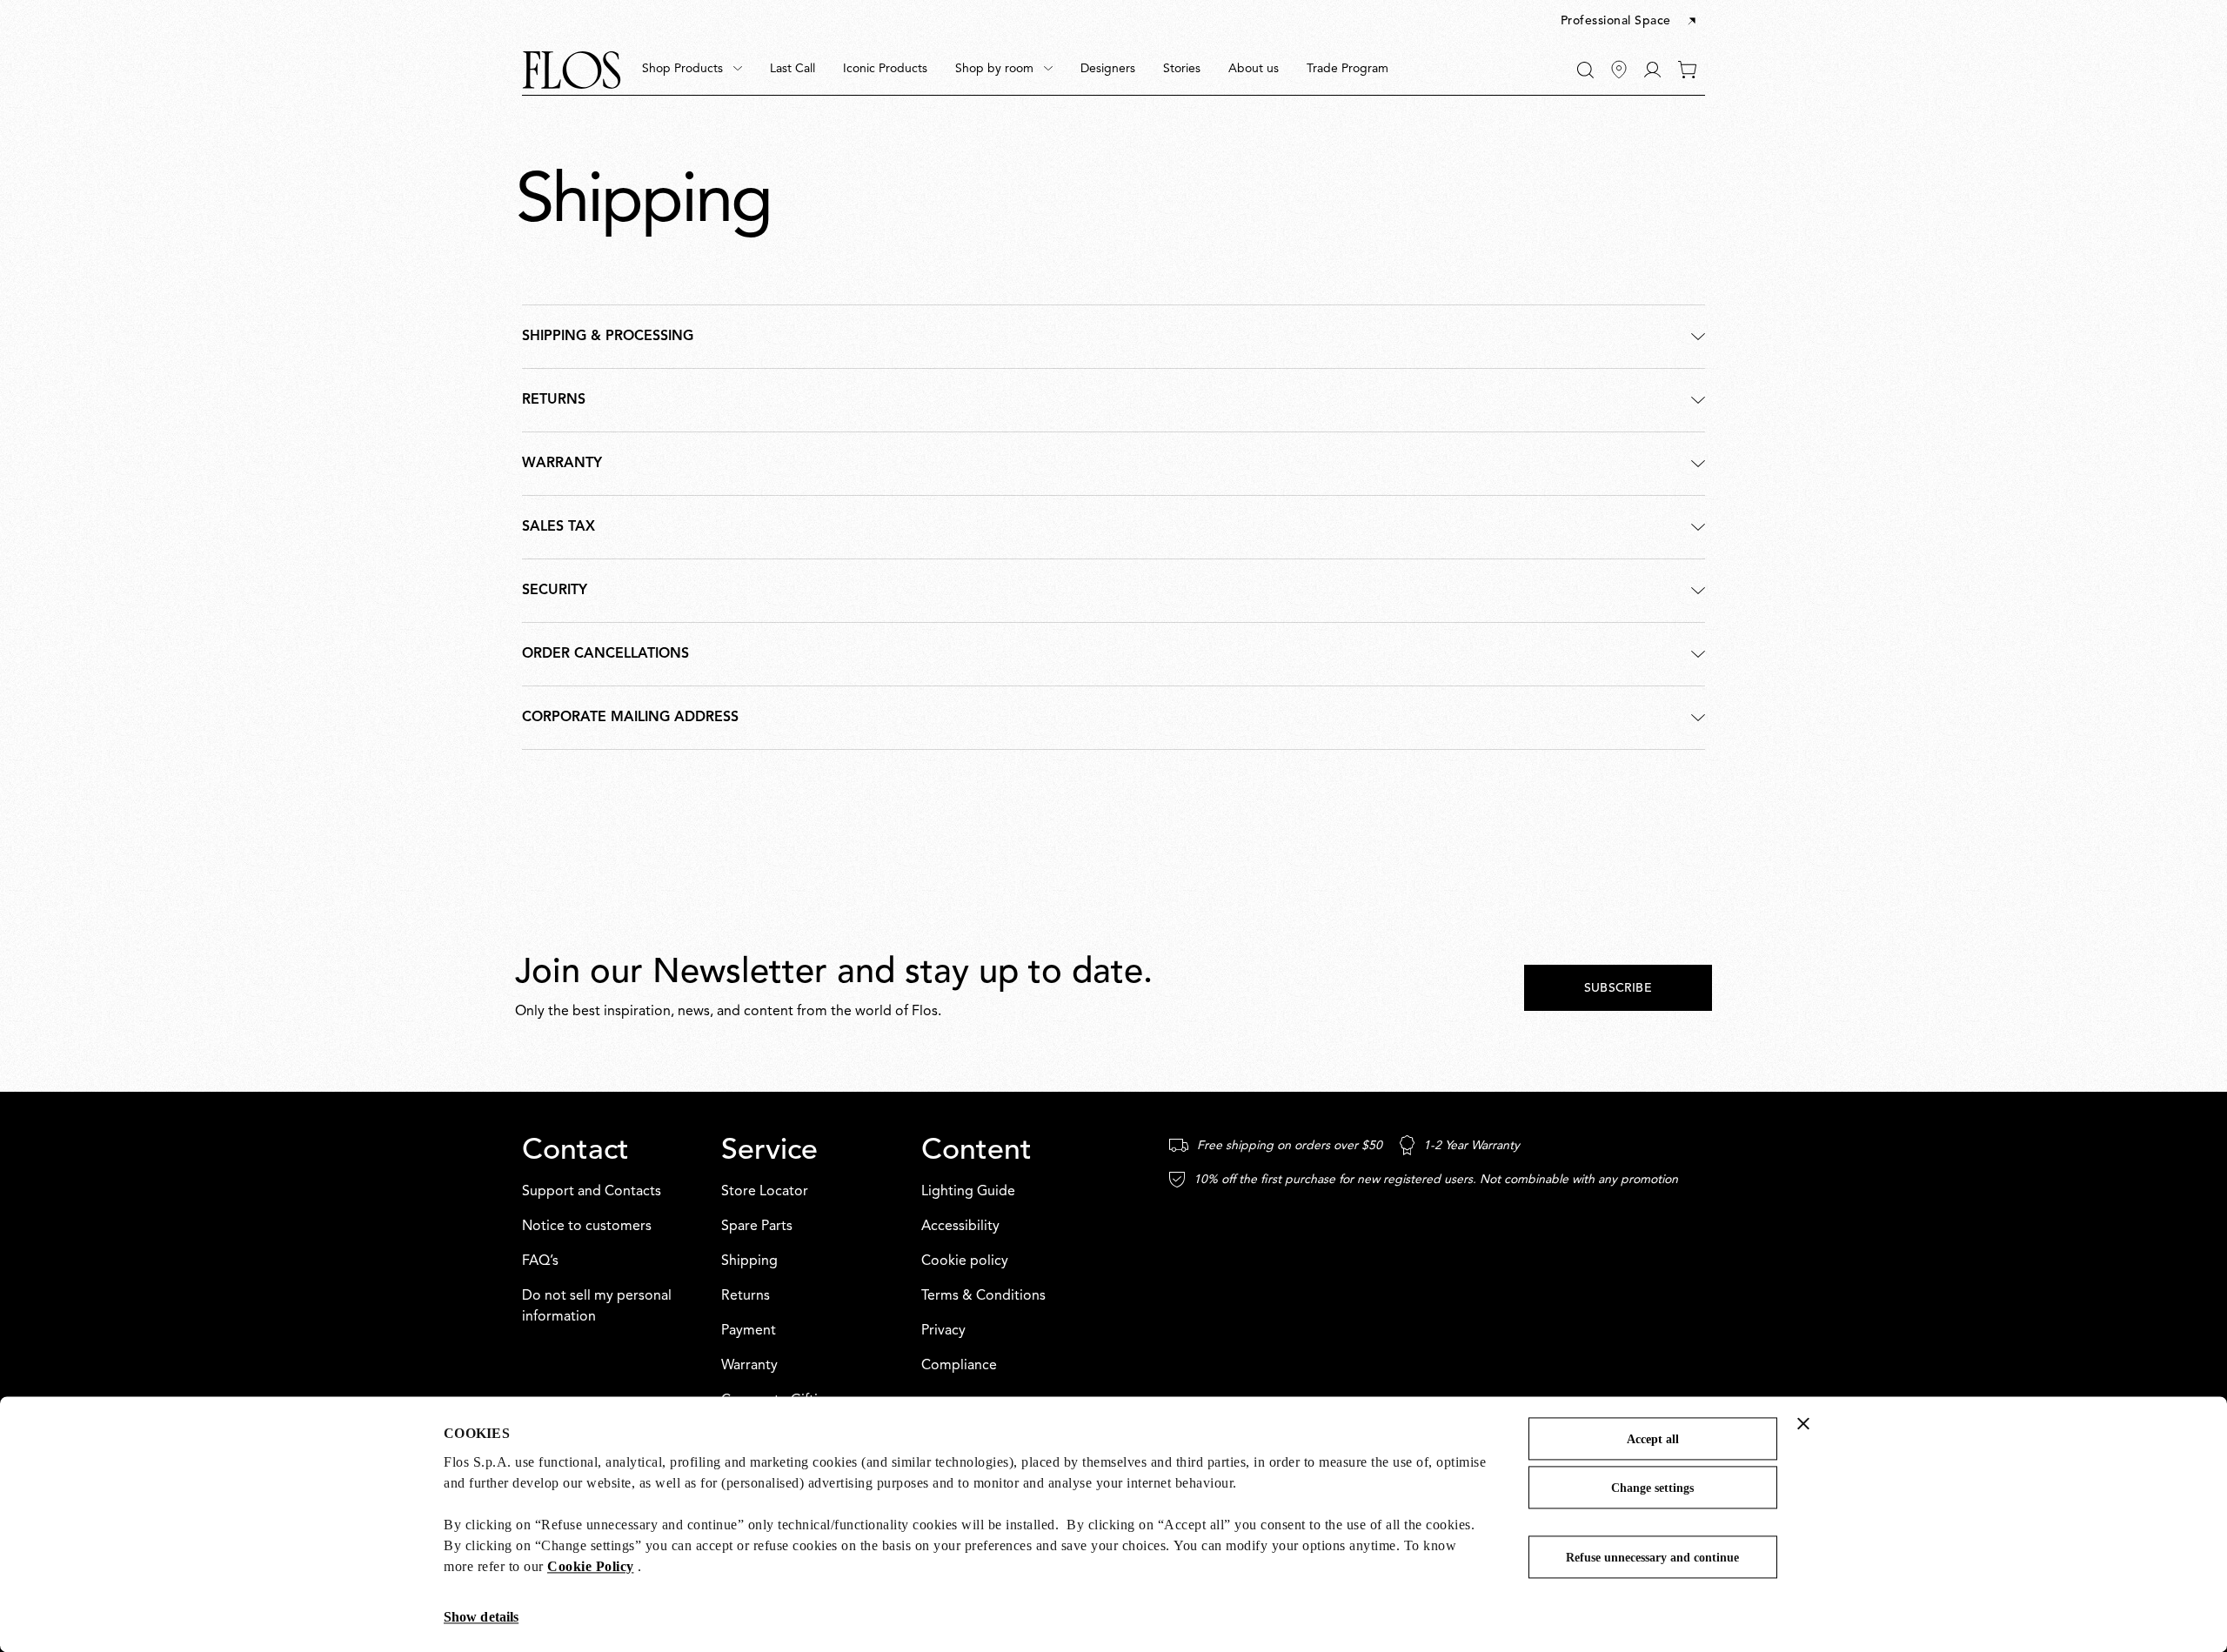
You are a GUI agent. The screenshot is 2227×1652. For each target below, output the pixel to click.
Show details (481, 1617)
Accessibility (960, 1227)
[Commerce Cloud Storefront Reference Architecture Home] (572, 70)
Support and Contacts (592, 1192)
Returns (746, 1296)
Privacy (943, 1331)
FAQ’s (540, 1261)
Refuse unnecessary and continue (1652, 1558)
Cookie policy (965, 1261)
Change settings (1652, 1488)
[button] (1630, 22)
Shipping (749, 1261)
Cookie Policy (591, 1566)
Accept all (1653, 1439)
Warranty (749, 1366)
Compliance (959, 1366)
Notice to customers (587, 1227)
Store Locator (765, 1192)
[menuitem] (692, 70)
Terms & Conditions (983, 1296)
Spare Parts (757, 1227)
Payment (749, 1331)
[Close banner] (1803, 1423)
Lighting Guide (968, 1192)
